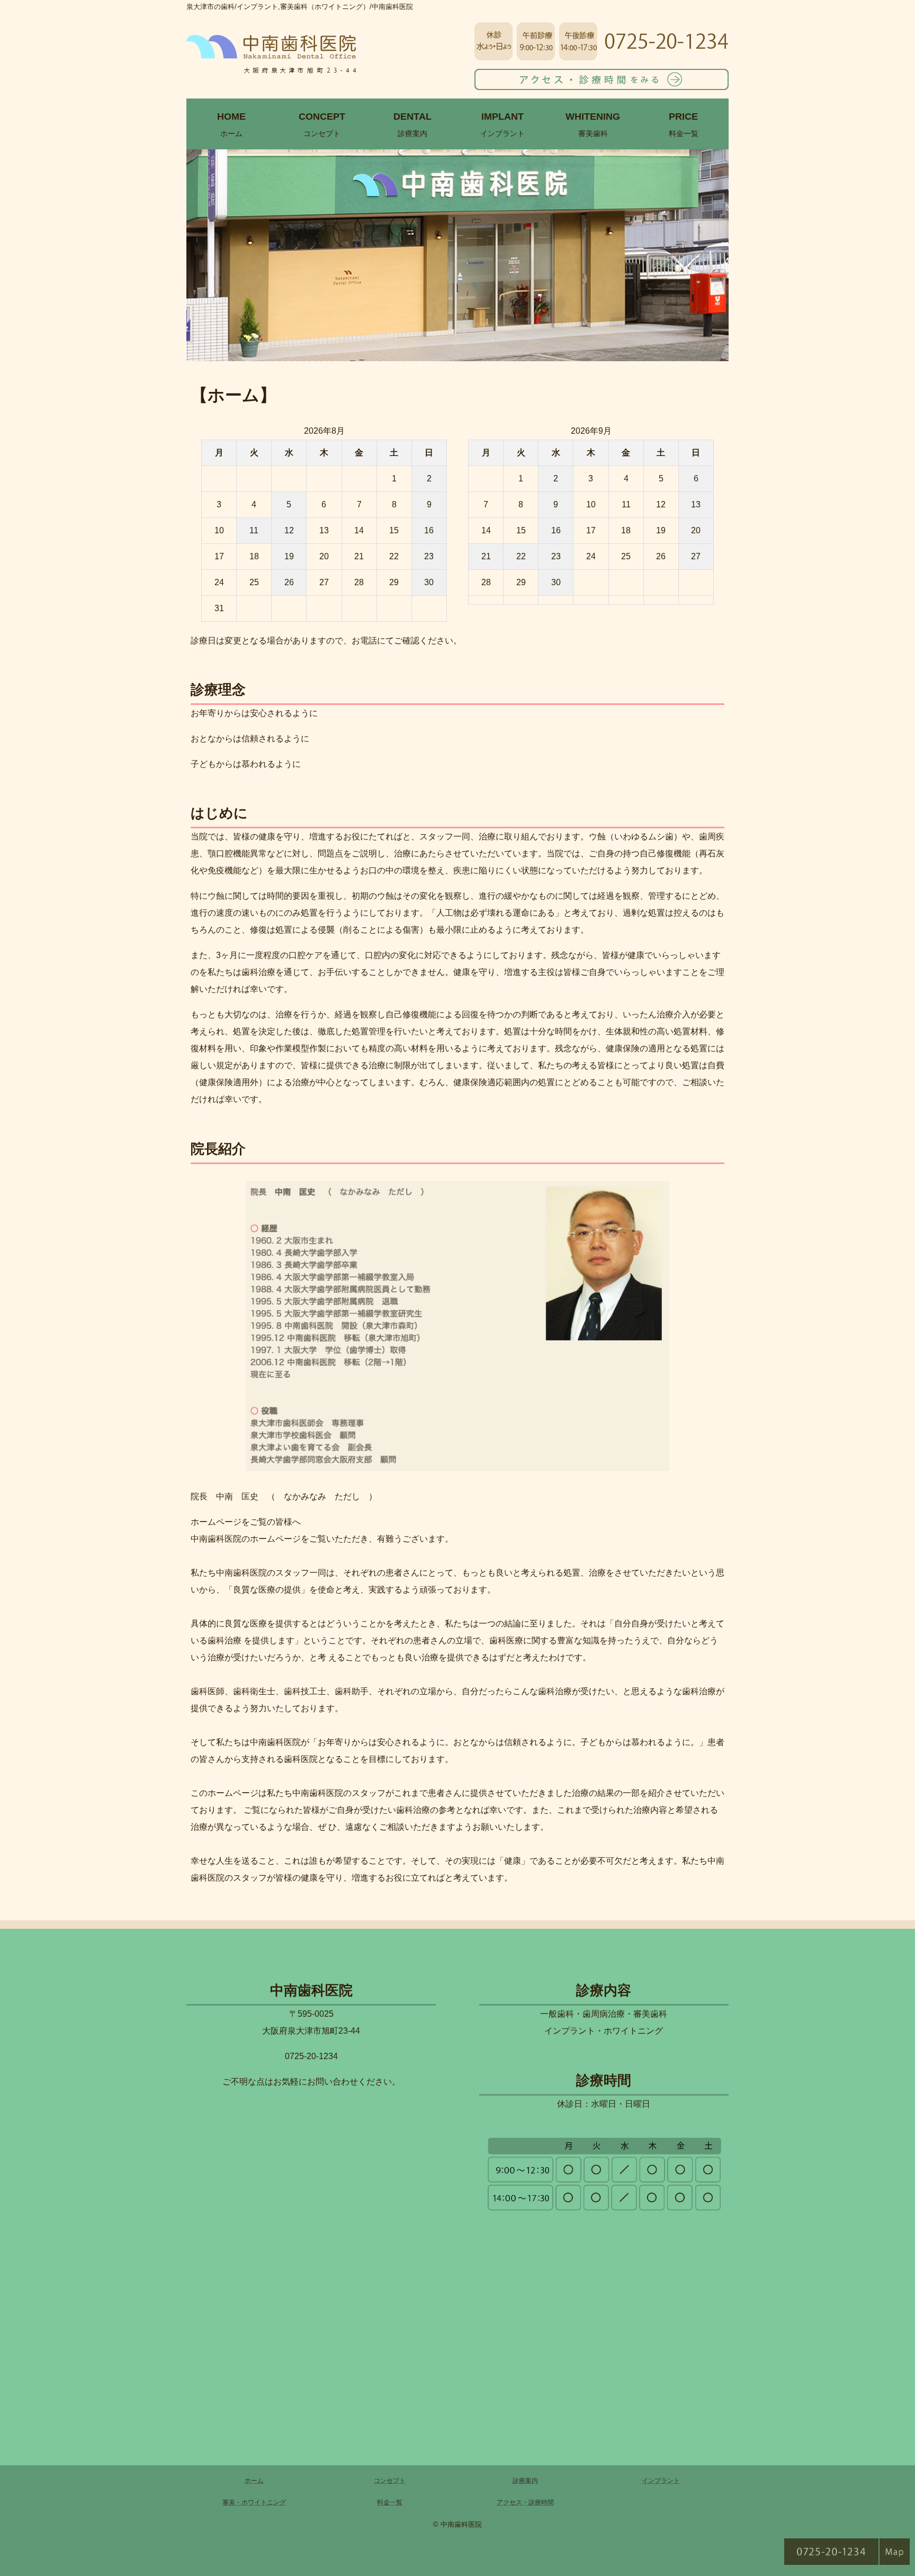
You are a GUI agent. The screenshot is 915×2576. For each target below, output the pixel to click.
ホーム (231, 124)
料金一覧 (684, 124)
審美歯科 (593, 124)
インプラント (503, 124)
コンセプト (322, 124)
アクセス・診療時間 (525, 2502)
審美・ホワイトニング (254, 2502)
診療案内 (412, 124)
